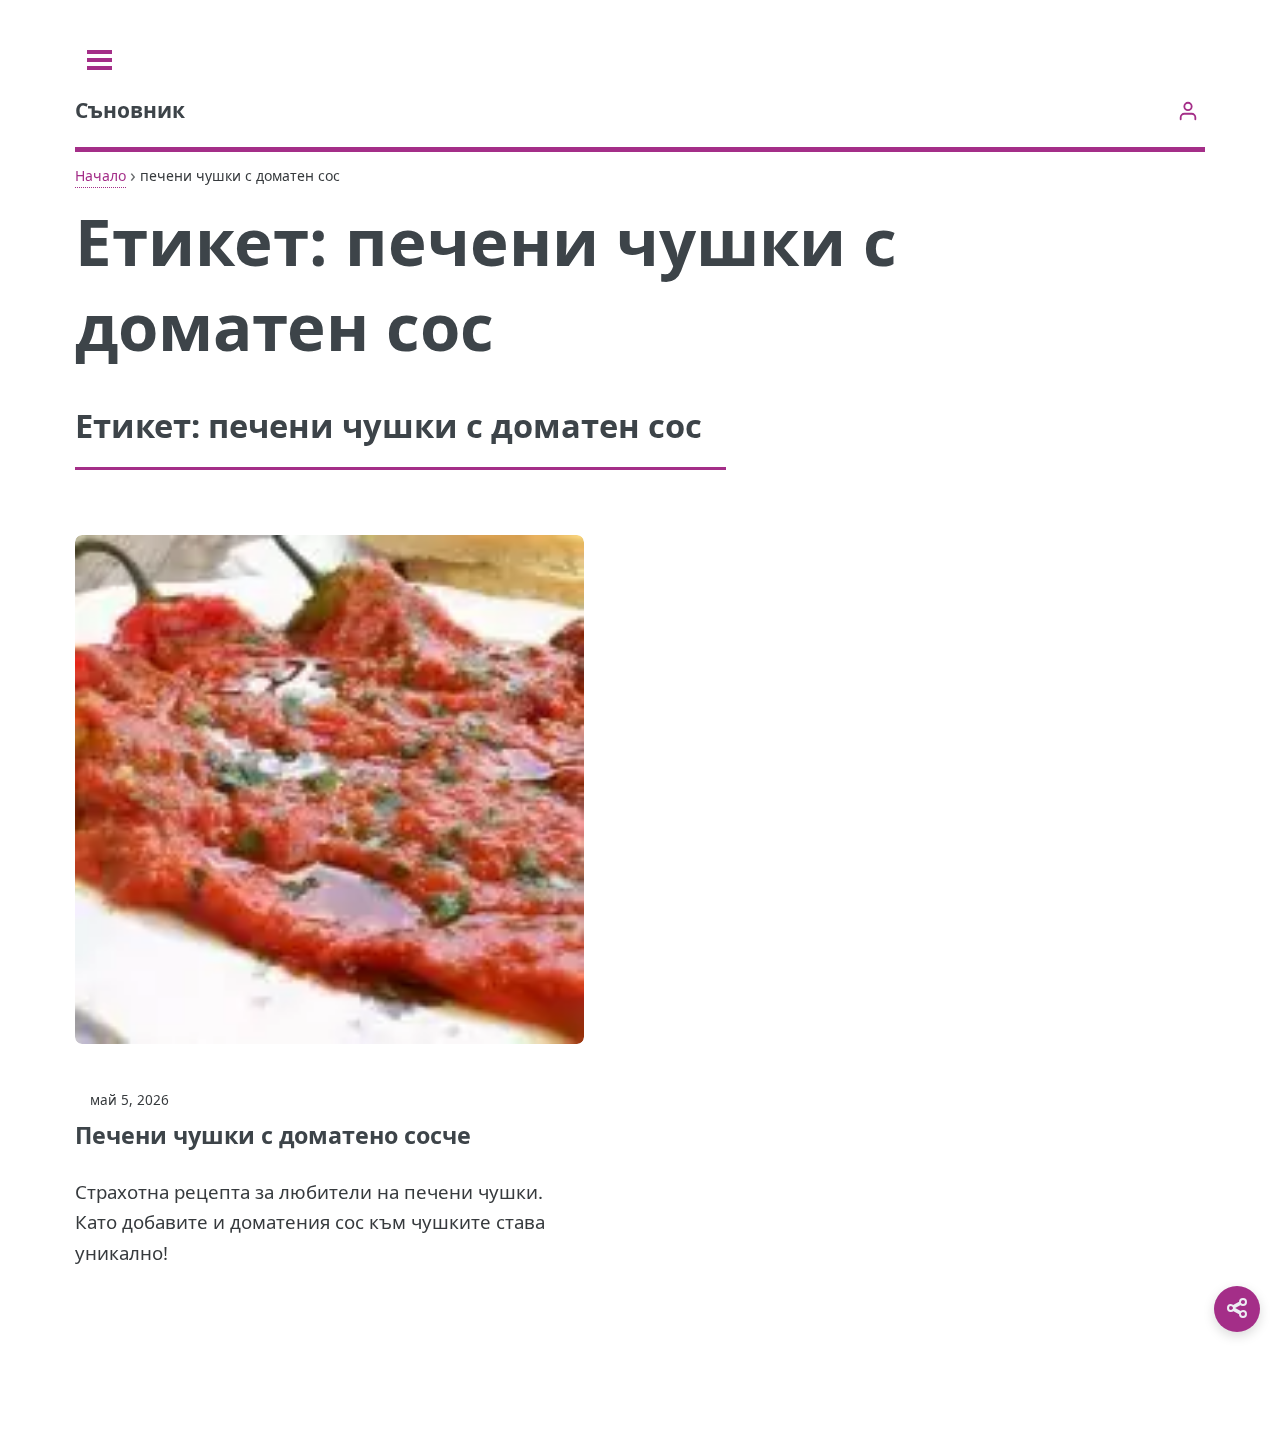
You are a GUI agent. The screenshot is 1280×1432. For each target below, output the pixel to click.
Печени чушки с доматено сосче (273, 1135)
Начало (100, 175)
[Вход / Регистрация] (1187, 110)
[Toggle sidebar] (99, 60)
